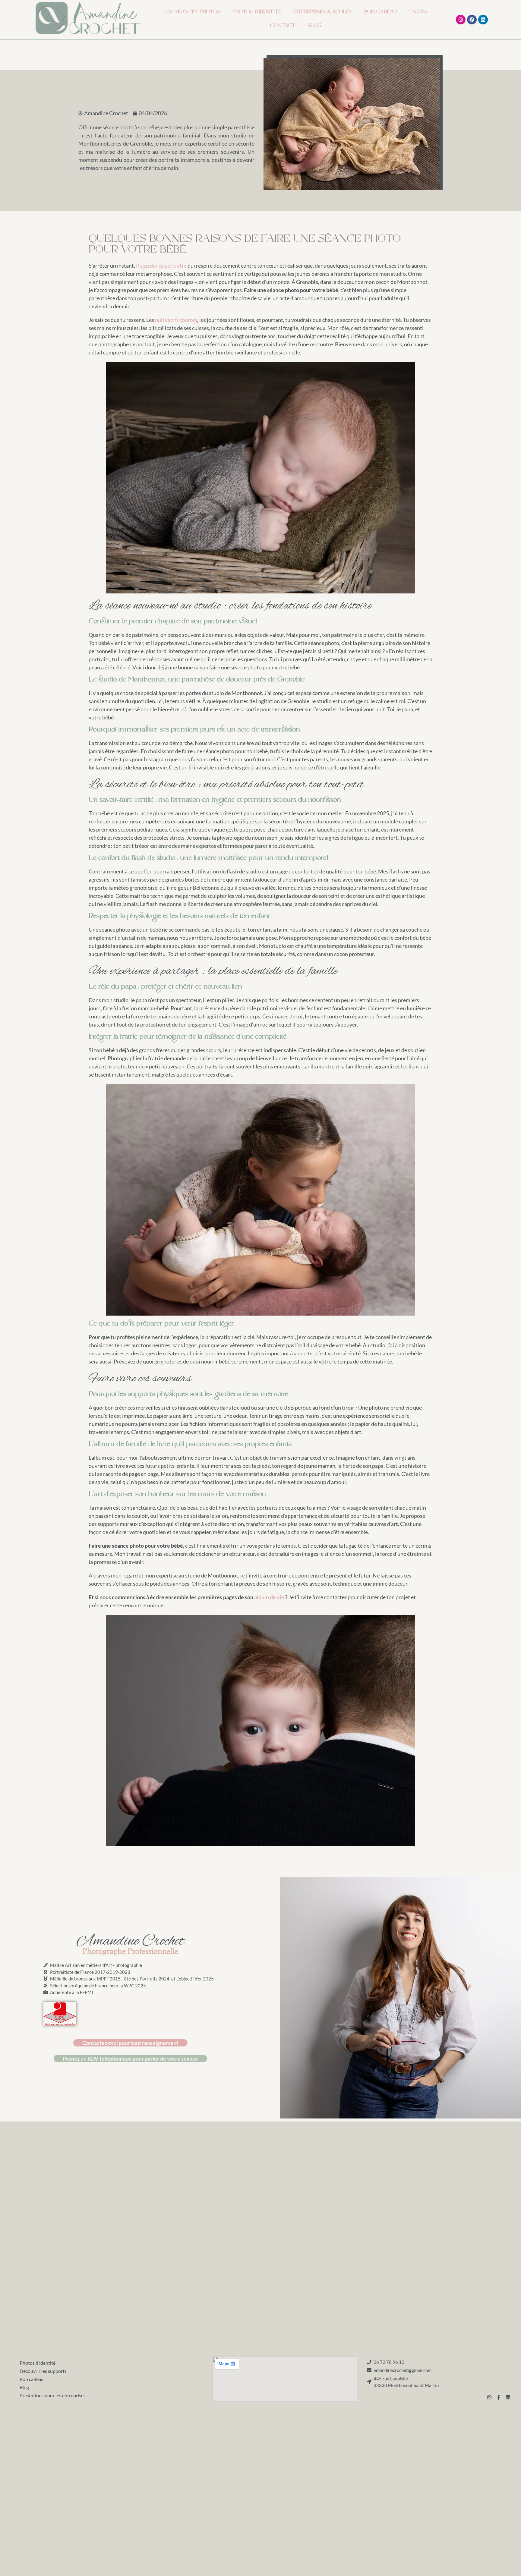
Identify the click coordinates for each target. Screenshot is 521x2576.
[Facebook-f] (499, 2397)
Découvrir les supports (43, 2371)
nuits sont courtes (176, 320)
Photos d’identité (257, 13)
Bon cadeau (381, 13)
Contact (283, 26)
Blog (314, 26)
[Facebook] (472, 20)
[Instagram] (461, 20)
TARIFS (418, 13)
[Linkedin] (483, 20)
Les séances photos (192, 13)
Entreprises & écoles (323, 13)
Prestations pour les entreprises (53, 2395)
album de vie (269, 1597)
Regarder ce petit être (161, 266)
